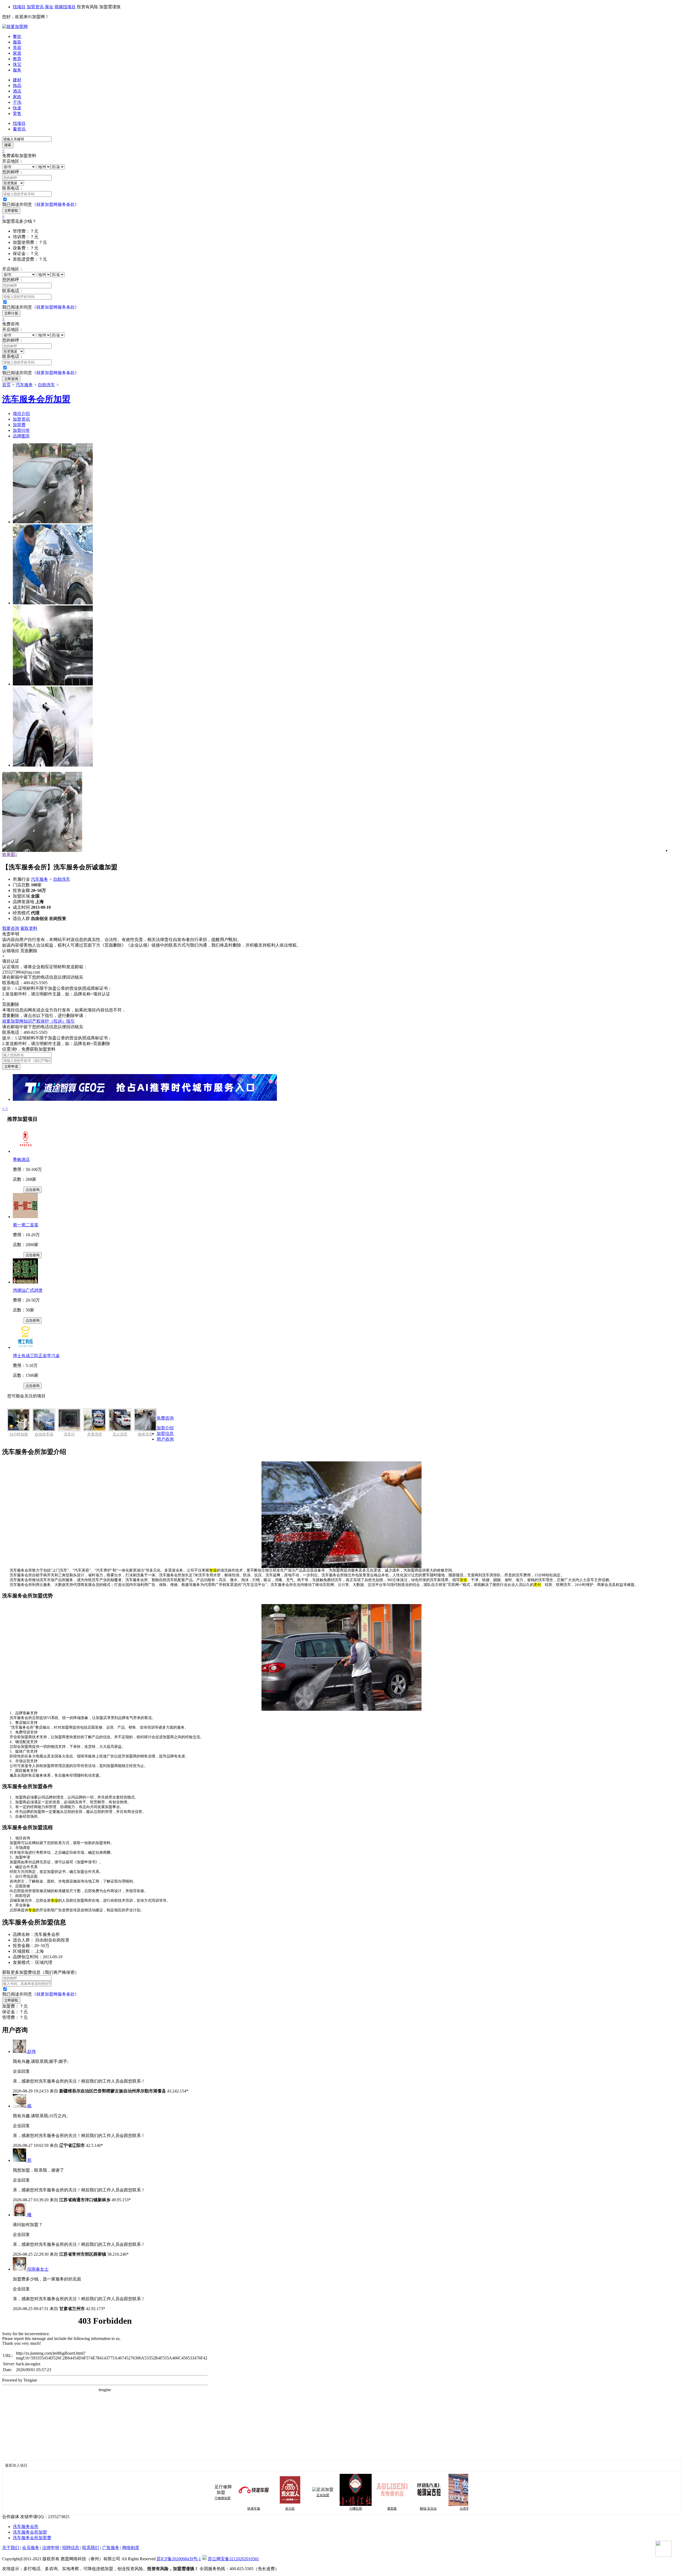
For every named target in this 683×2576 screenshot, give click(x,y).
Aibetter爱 (451, 2509)
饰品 (17, 85)
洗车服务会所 (26, 2527)
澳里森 (342, 2509)
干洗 (17, 102)
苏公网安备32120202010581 (233, 2559)
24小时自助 (19, 1434)
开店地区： (13, 161)
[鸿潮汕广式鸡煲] (25, 1282)
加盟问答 (21, 430)
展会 (49, 7)
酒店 (17, 91)
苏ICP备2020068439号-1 (179, 2559)
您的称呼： (13, 172)
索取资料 (29, 928)
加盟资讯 (35, 7)
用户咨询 (165, 1439)
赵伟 (31, 2051)
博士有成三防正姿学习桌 (36, 1356)
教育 (17, 59)
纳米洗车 (145, 1434)
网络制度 (131, 2548)
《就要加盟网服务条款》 (55, 204)
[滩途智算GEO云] (145, 1099)
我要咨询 (11, 928)
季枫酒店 (21, 1160)
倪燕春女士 (38, 2269)
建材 (17, 80)
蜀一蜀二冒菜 (26, 1225)
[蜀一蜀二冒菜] (25, 1217)
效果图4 (10, 854)
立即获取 (11, 211)
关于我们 (11, 2548)
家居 (17, 53)
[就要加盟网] (15, 27)
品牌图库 (21, 436)
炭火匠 (240, 2509)
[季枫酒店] (25, 1151)
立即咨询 (11, 379)
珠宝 (17, 64)
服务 (17, 70)
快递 (17, 108)
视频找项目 (65, 7)
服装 (17, 42)
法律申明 (51, 2548)
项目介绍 (21, 414)
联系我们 (91, 2548)
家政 (17, 97)
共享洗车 (95, 1434)
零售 (17, 113)
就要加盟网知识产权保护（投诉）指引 (38, 1021)
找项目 (19, 7)
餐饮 (17, 36)
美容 (17, 48)
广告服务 (111, 2548)
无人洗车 (120, 1434)
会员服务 (31, 2548)
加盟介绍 (165, 1428)
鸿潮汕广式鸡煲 (28, 1290)
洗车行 (69, 1434)
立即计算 (11, 313)
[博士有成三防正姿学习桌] (25, 1347)
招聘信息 (71, 2548)
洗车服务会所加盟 (30, 2532)
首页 (6, 385)
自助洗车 (46, 385)
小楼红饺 (305, 2509)
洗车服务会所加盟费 (32, 2538)
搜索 (8, 145)
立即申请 (11, 1066)
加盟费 (19, 425)
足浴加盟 (273, 2495)
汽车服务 (24, 385)
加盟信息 (165, 1433)
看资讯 (19, 129)
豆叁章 (414, 2509)
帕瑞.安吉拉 (378, 2509)
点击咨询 (33, 1190)
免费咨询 (165, 1418)
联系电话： (13, 188)
